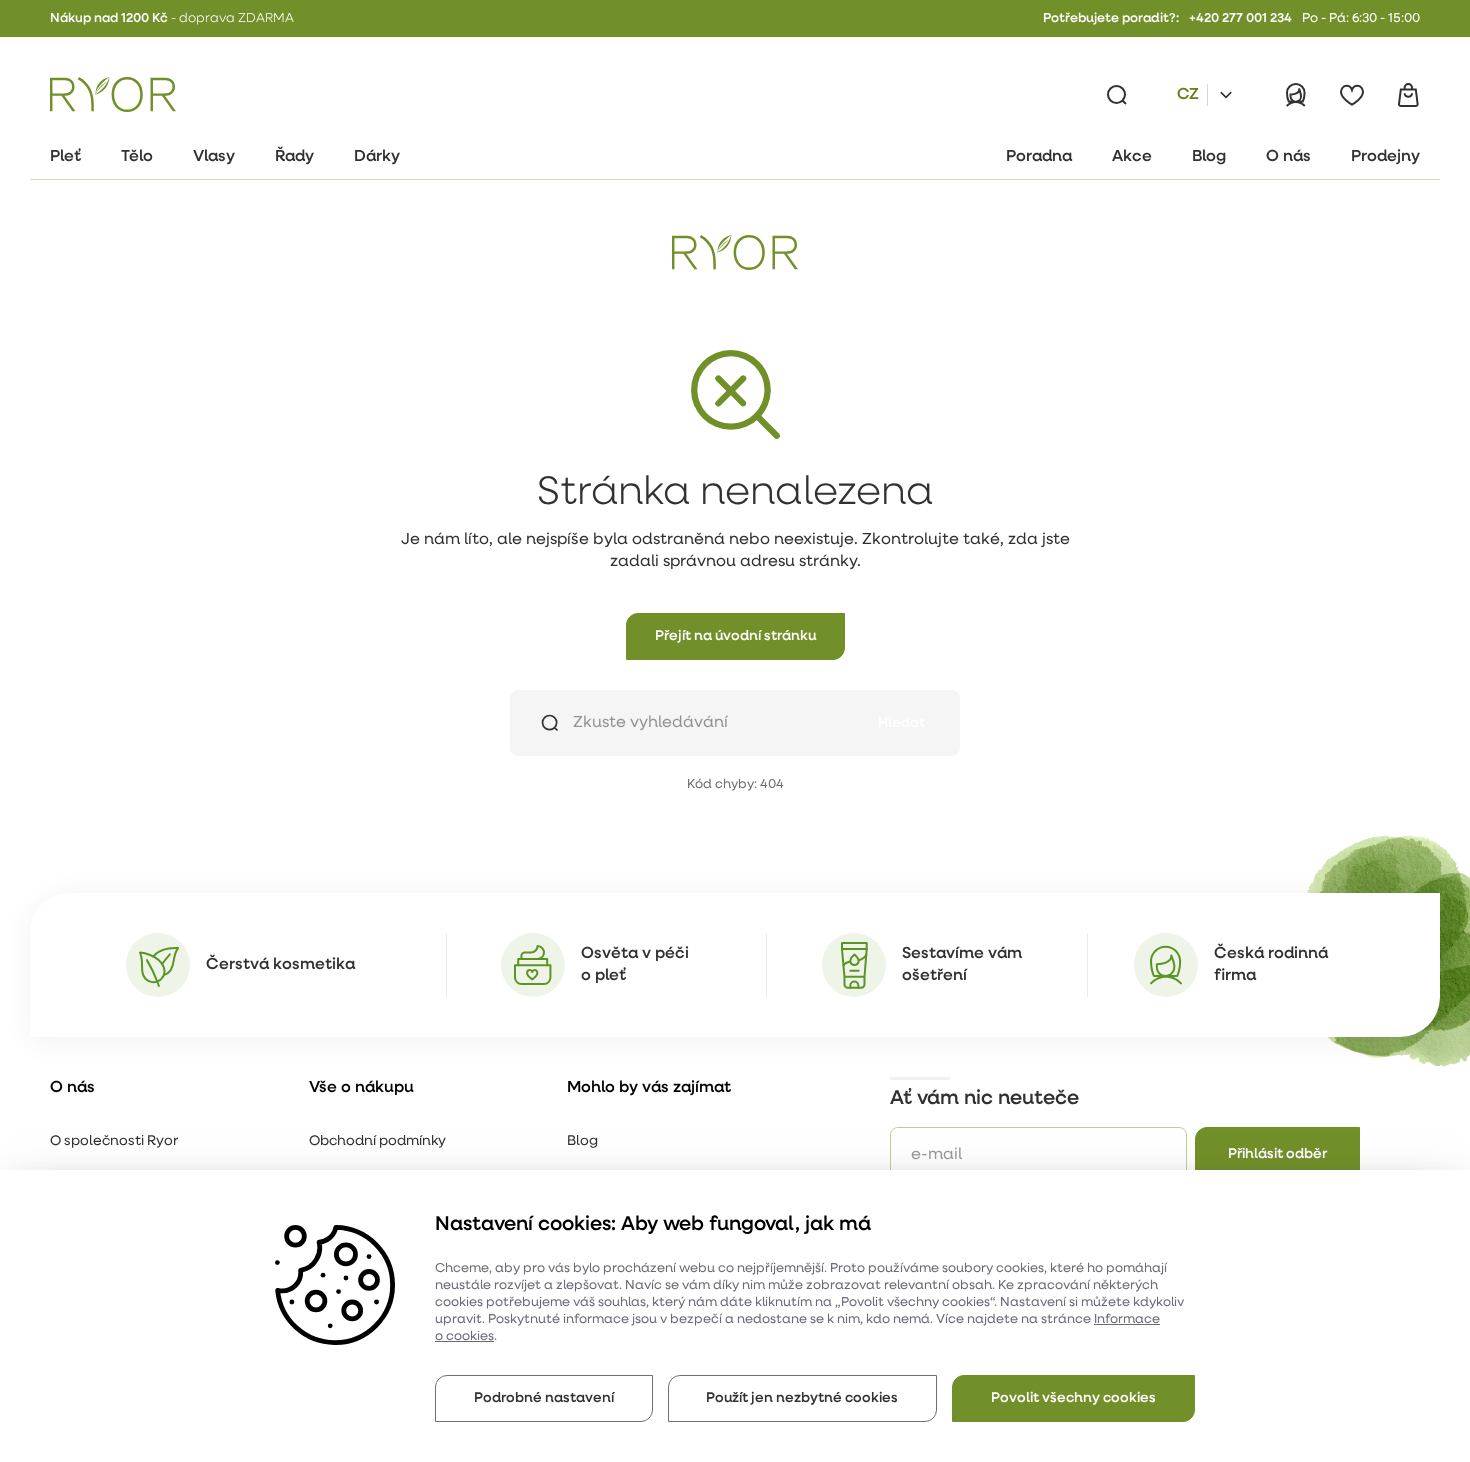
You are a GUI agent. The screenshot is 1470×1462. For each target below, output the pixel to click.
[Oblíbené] (1352, 95)
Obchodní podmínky (377, 1141)
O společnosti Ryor (114, 1141)
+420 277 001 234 (1240, 18)
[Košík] (1408, 95)
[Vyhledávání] (1117, 95)
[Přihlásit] (1296, 95)
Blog (582, 1141)
